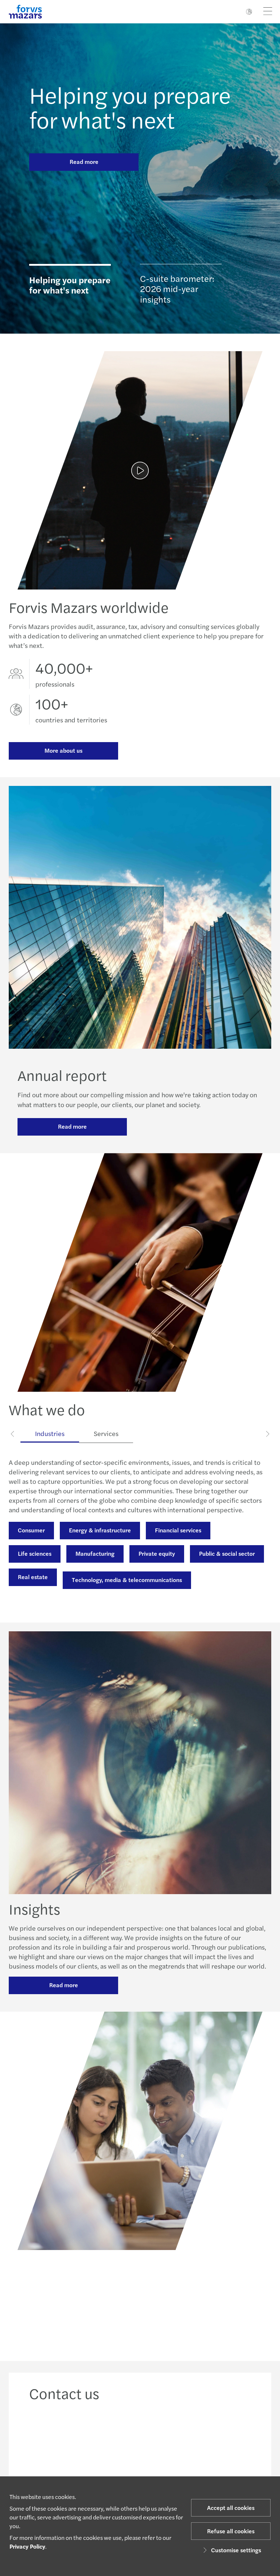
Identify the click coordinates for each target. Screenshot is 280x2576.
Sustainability (91, 1572)
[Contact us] (53, 2446)
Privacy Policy (27, 2546)
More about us (63, 750)
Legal (220, 1549)
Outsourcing (34, 1572)
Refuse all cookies (231, 2531)
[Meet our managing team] (111, 2446)
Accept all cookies (231, 2508)
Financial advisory (165, 1549)
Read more (84, 162)
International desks (192, 1572)
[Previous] (13, 1433)
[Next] (267, 1433)
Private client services (46, 1596)
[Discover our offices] (169, 2446)
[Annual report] (140, 470)
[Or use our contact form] (227, 2446)
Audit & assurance (42, 1549)
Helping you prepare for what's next (130, 107)
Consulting (104, 1549)
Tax (138, 1572)
